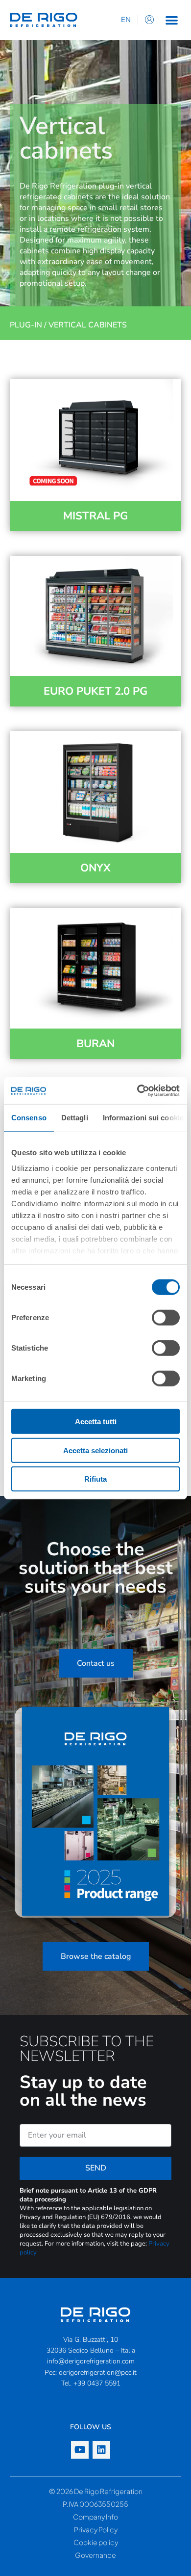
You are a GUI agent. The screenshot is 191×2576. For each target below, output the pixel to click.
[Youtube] (80, 2450)
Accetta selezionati (95, 1450)
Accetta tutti (96, 1422)
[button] (172, 20)
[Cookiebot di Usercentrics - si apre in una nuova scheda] (137, 1090)
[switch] (166, 1318)
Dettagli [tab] (75, 1118)
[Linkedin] (101, 2450)
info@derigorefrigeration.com (91, 2361)
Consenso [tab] (29, 1118)
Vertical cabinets (88, 325)
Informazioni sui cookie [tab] (143, 1118)
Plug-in (26, 325)
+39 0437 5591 (97, 2383)
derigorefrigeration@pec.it (98, 2373)
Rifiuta (95, 1479)
